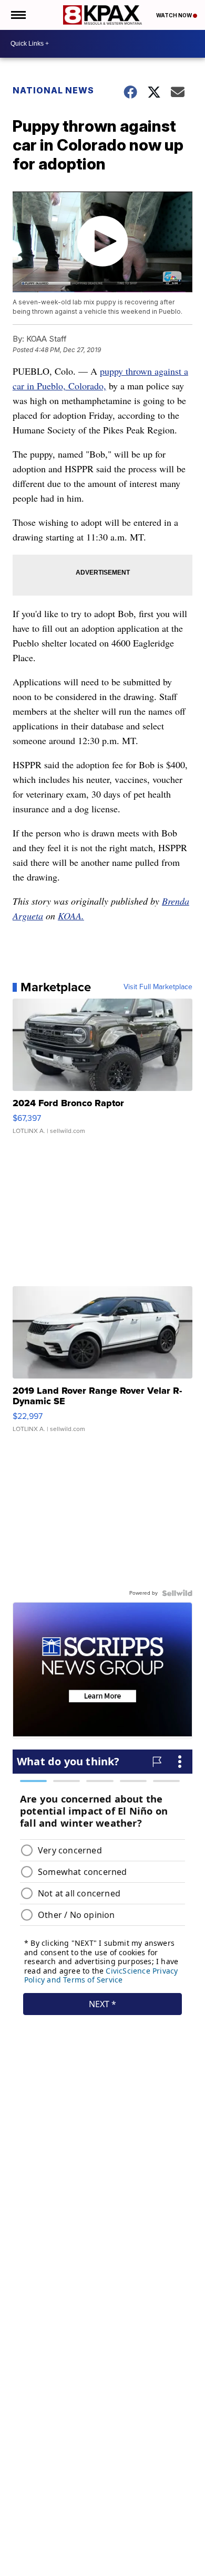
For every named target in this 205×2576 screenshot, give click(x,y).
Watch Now (175, 15)
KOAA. (71, 916)
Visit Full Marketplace (158, 987)
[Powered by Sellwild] (177, 1593)
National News (53, 90)
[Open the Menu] (18, 15)
